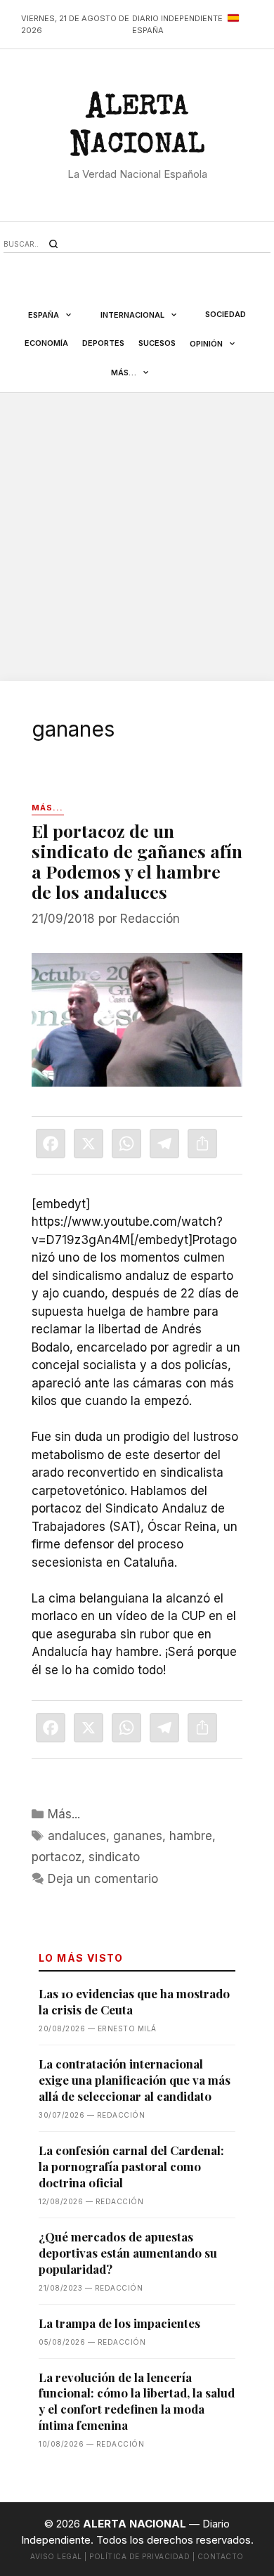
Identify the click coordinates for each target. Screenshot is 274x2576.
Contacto (221, 2556)
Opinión (206, 344)
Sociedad (226, 314)
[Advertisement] (137, 537)
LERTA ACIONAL (137, 129)
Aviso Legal (56, 2556)
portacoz (57, 1857)
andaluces (77, 1836)
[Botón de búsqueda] (53, 244)
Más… (124, 373)
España (44, 315)
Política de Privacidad (139, 2556)
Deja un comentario (103, 1879)
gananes (138, 1836)
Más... (64, 1814)
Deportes (103, 343)
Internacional (132, 315)
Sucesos (157, 343)
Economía (46, 343)
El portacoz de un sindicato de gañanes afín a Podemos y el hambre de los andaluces (137, 861)
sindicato (114, 1857)
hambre (191, 1836)
